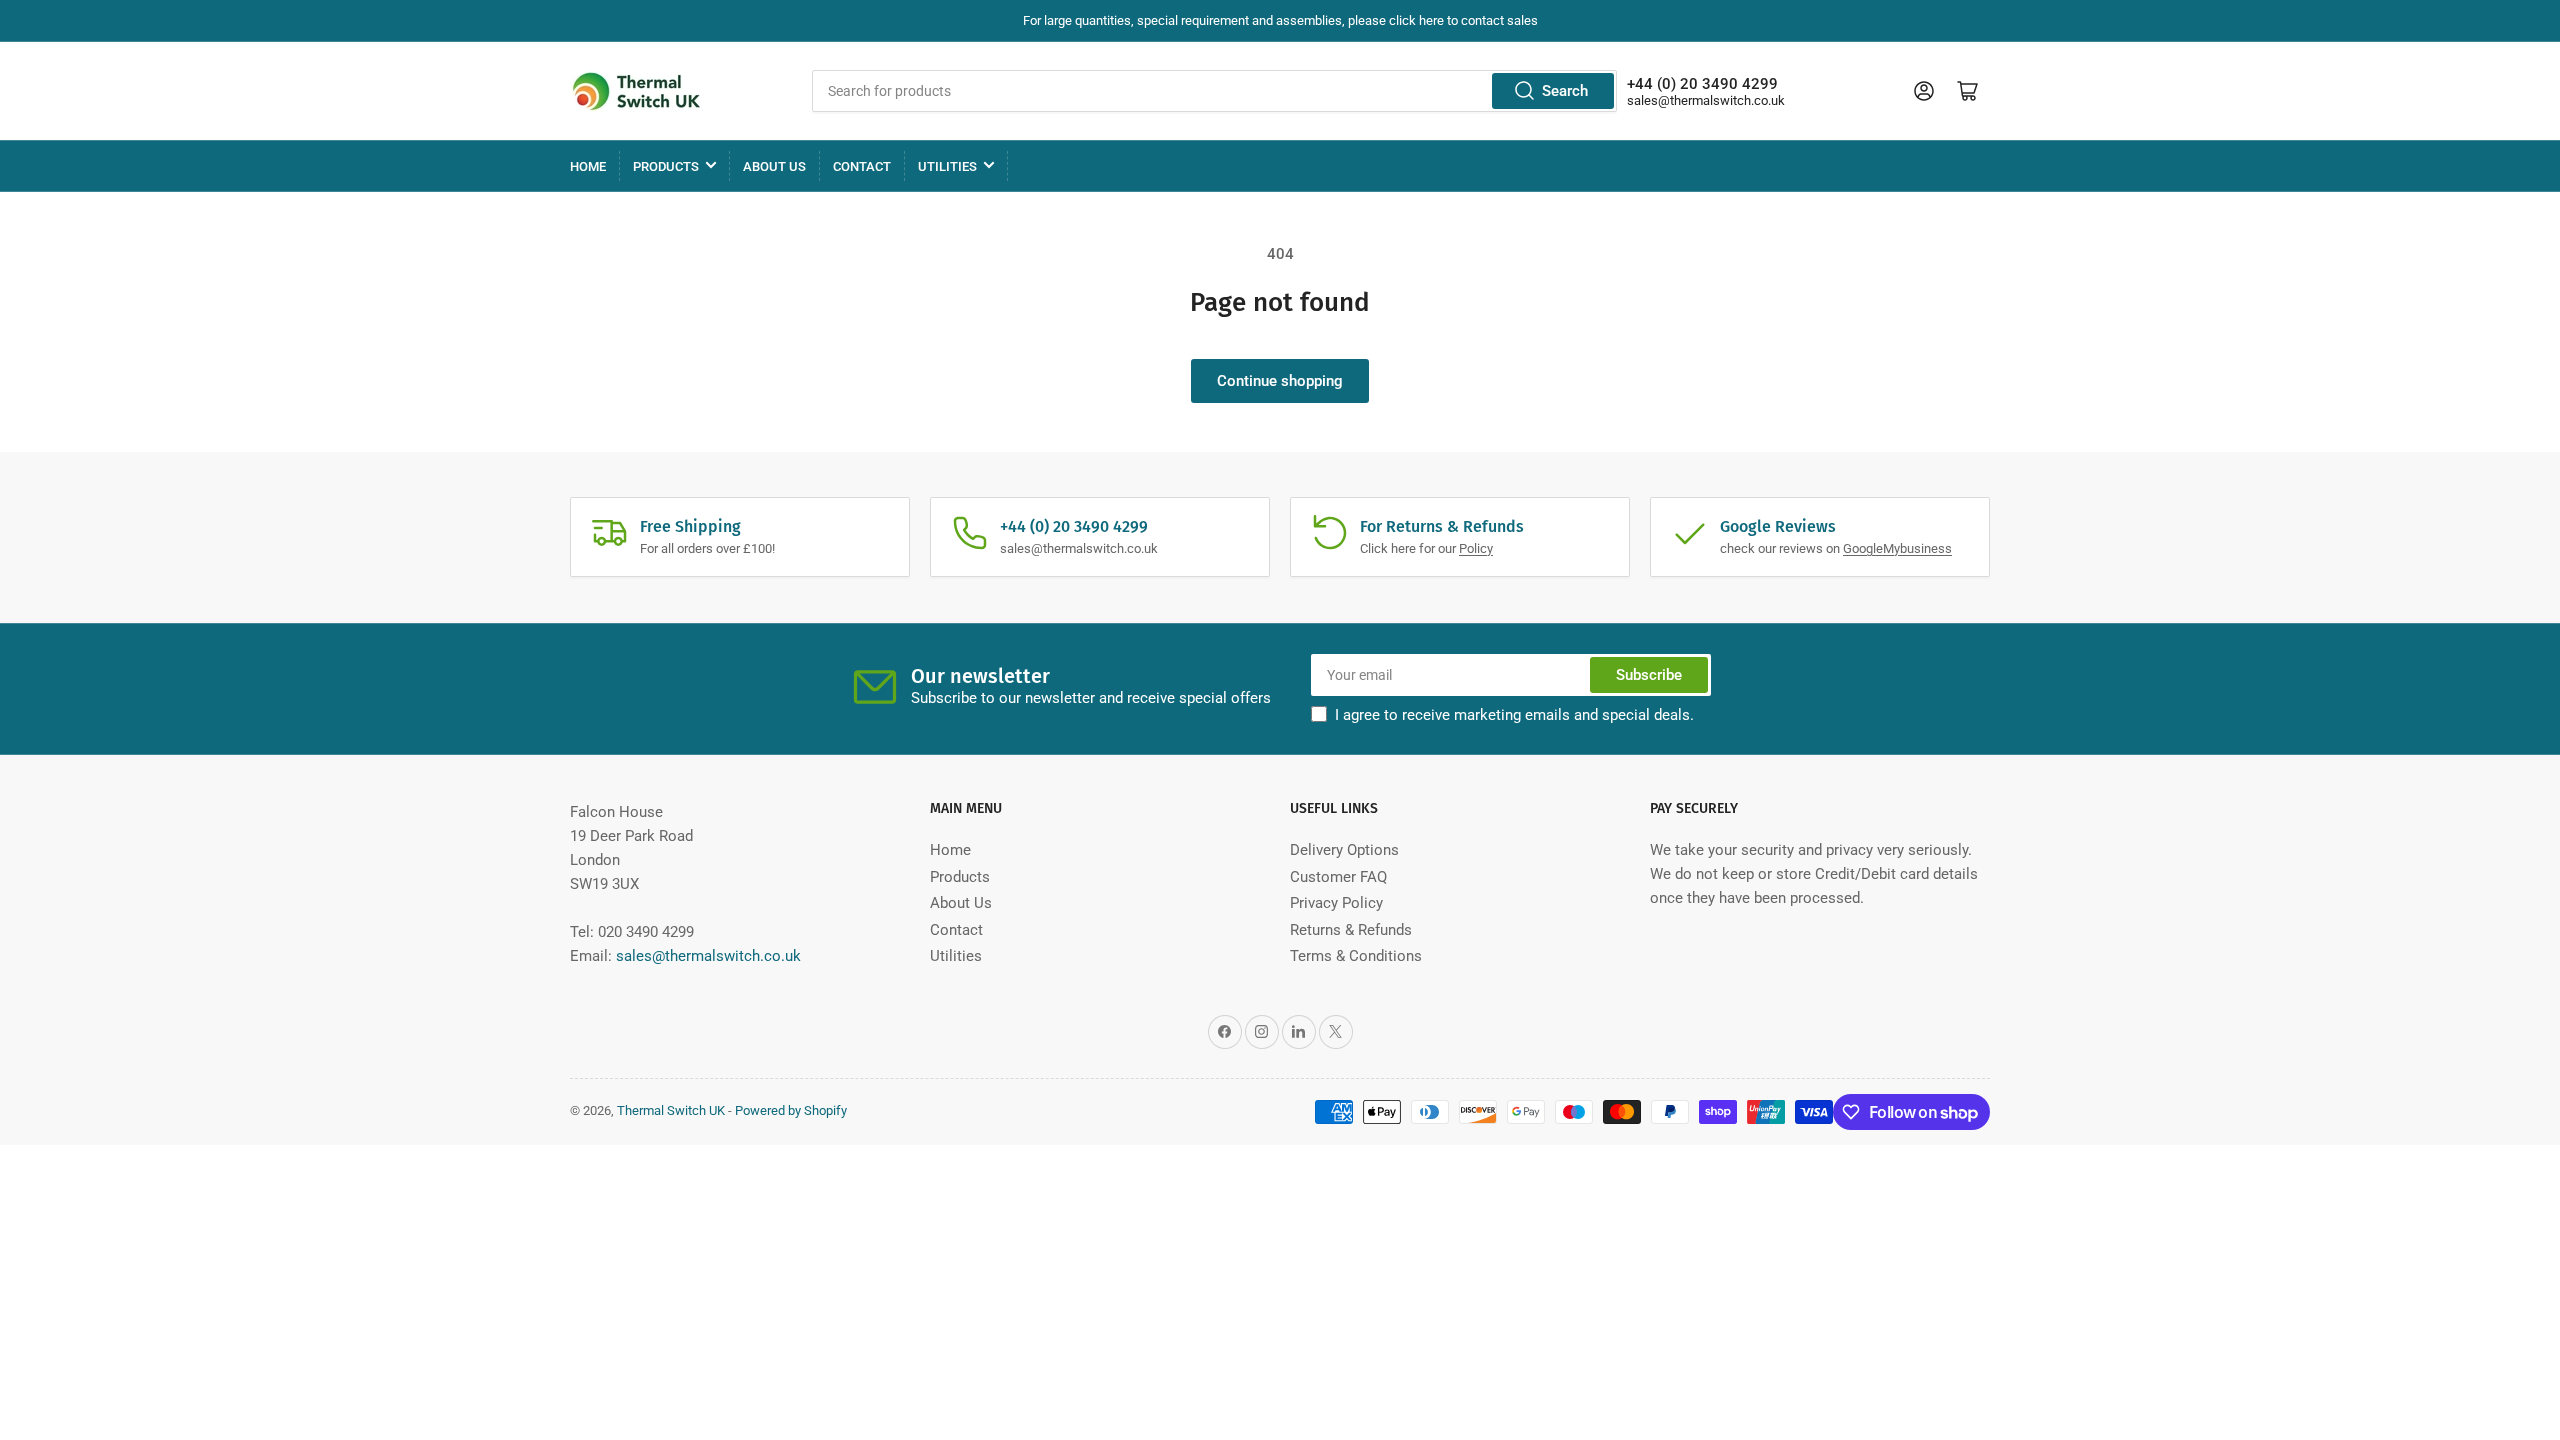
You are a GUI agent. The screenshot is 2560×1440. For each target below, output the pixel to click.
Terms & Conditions (1356, 956)
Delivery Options (1344, 850)
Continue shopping (1280, 381)
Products (666, 166)
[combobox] (1214, 91)
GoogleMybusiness (1897, 548)
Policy (1476, 548)
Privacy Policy (1336, 903)
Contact (862, 166)
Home (588, 166)
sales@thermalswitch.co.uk (1706, 100)
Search (1565, 91)
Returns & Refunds (1351, 930)
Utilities (947, 166)
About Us (774, 166)
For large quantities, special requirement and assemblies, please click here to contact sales (1280, 20)
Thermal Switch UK (671, 1110)
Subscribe (1649, 675)
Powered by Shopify (791, 1110)
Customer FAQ (1338, 877)
